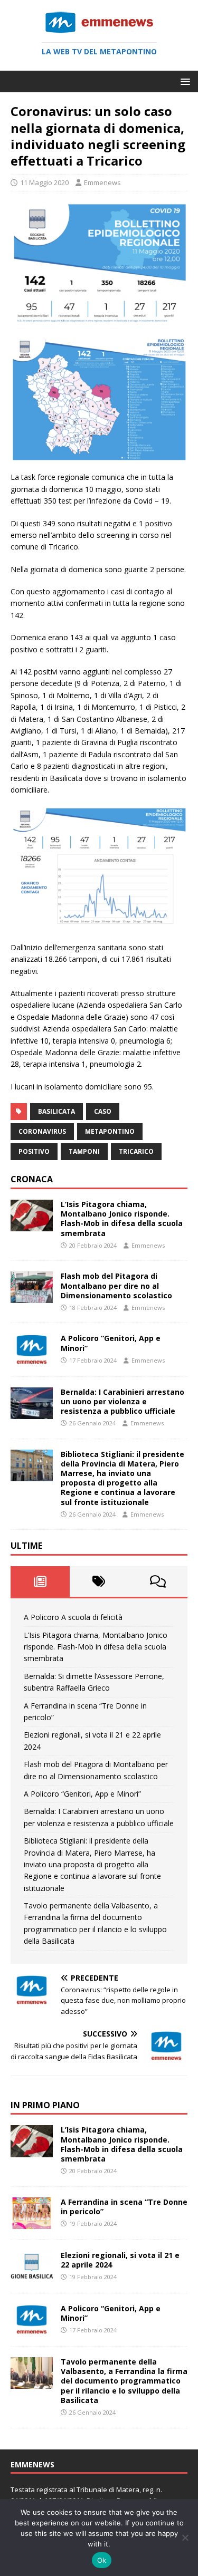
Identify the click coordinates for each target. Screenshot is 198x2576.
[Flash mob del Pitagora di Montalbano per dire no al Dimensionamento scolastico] (32, 1297)
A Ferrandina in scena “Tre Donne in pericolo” (124, 2207)
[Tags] (99, 1581)
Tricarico (136, 1151)
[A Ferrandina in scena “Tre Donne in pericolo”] (32, 2222)
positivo (34, 1151)
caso (103, 1111)
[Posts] (40, 1581)
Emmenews (102, 182)
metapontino (110, 1131)
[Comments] (158, 1581)
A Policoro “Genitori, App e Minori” (111, 1343)
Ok (102, 2560)
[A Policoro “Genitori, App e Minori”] (32, 1359)
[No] (185, 2538)
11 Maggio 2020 (44, 182)
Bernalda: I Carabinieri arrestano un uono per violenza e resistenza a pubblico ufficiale (122, 1401)
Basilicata (56, 1111)
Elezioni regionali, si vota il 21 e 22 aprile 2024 (120, 2260)
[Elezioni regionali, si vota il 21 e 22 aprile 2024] (32, 2276)
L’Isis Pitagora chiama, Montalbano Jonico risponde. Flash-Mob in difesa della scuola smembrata (122, 1219)
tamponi (84, 1151)
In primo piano (45, 2105)
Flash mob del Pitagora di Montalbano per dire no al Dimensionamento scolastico (116, 1285)
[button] (183, 81)
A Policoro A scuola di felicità (73, 1617)
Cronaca (32, 1179)
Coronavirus (42, 1131)
